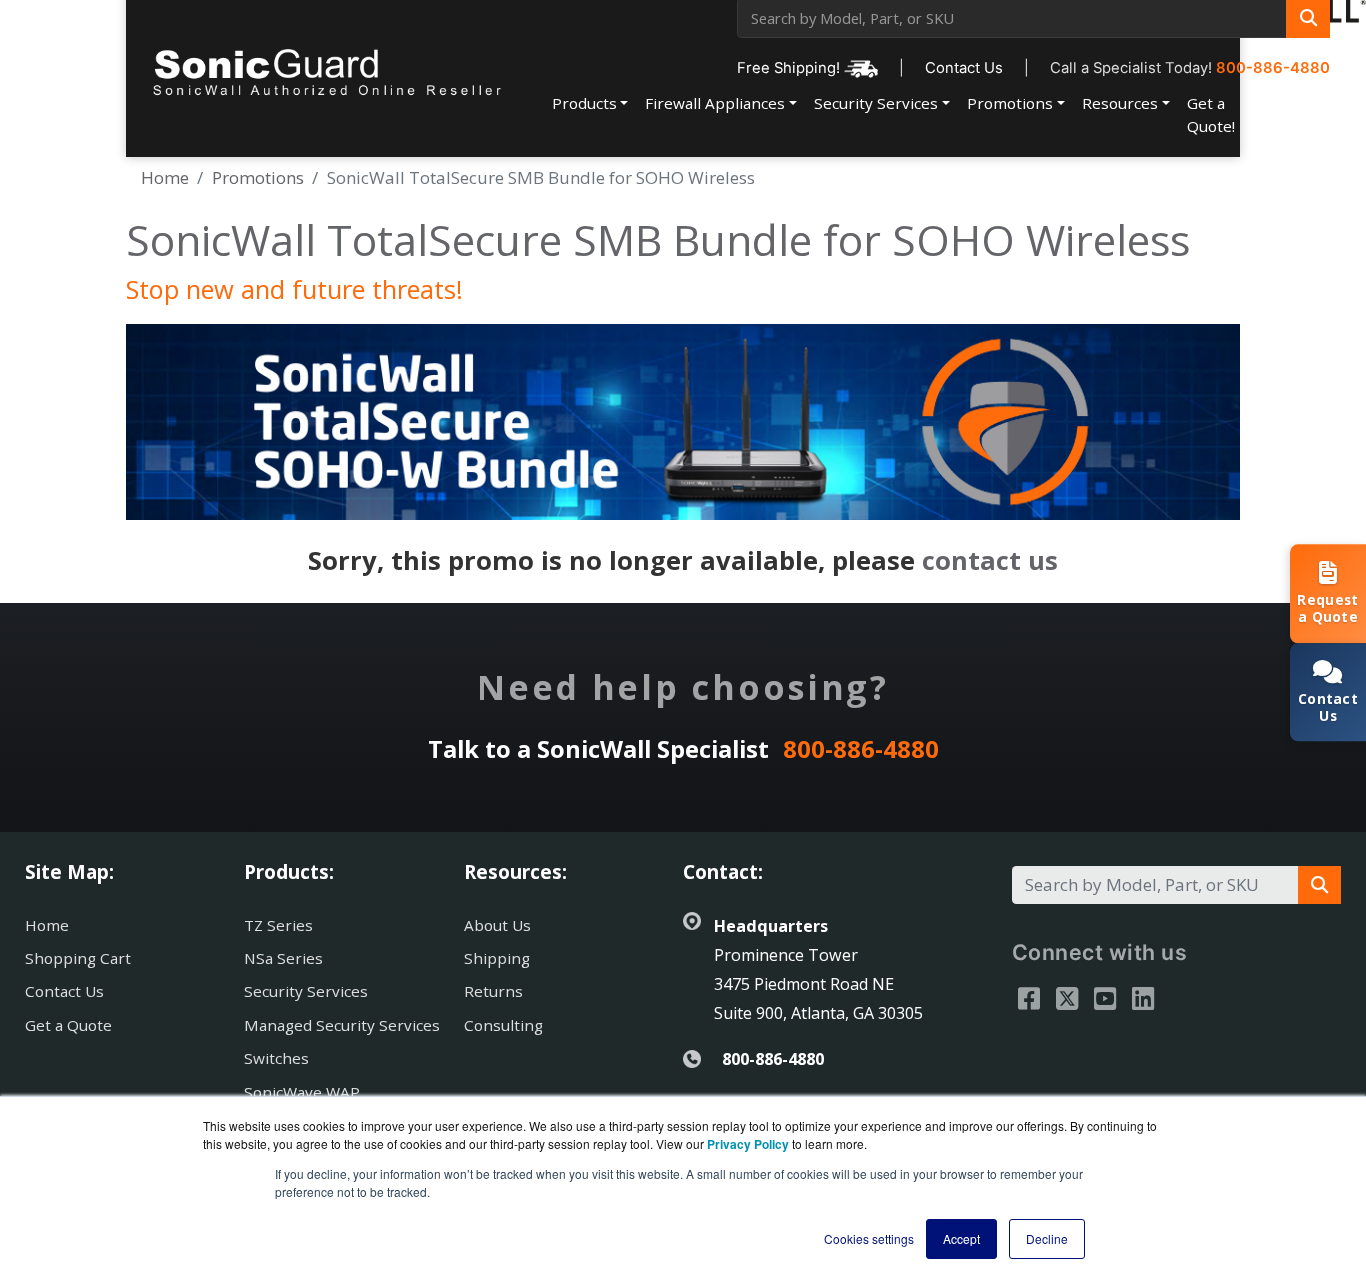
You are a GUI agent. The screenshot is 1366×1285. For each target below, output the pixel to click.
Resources (1120, 103)
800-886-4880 (1273, 68)
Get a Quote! (1211, 114)
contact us (990, 560)
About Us (497, 925)
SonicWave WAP (302, 1092)
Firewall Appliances (715, 103)
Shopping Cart (78, 958)
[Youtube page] (1105, 998)
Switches (276, 1058)
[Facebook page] (1029, 998)
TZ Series (278, 925)
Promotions (1010, 103)
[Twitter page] (1067, 998)
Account (1281, 103)
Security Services (876, 103)
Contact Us (964, 68)
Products (584, 103)
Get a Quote (68, 1025)
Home (165, 177)
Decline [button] (1047, 1238)
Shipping (497, 958)
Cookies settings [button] (869, 1238)
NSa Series (283, 958)
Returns (493, 991)
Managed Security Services (342, 1025)
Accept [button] (961, 1238)
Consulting (503, 1025)
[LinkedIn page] (1143, 998)
